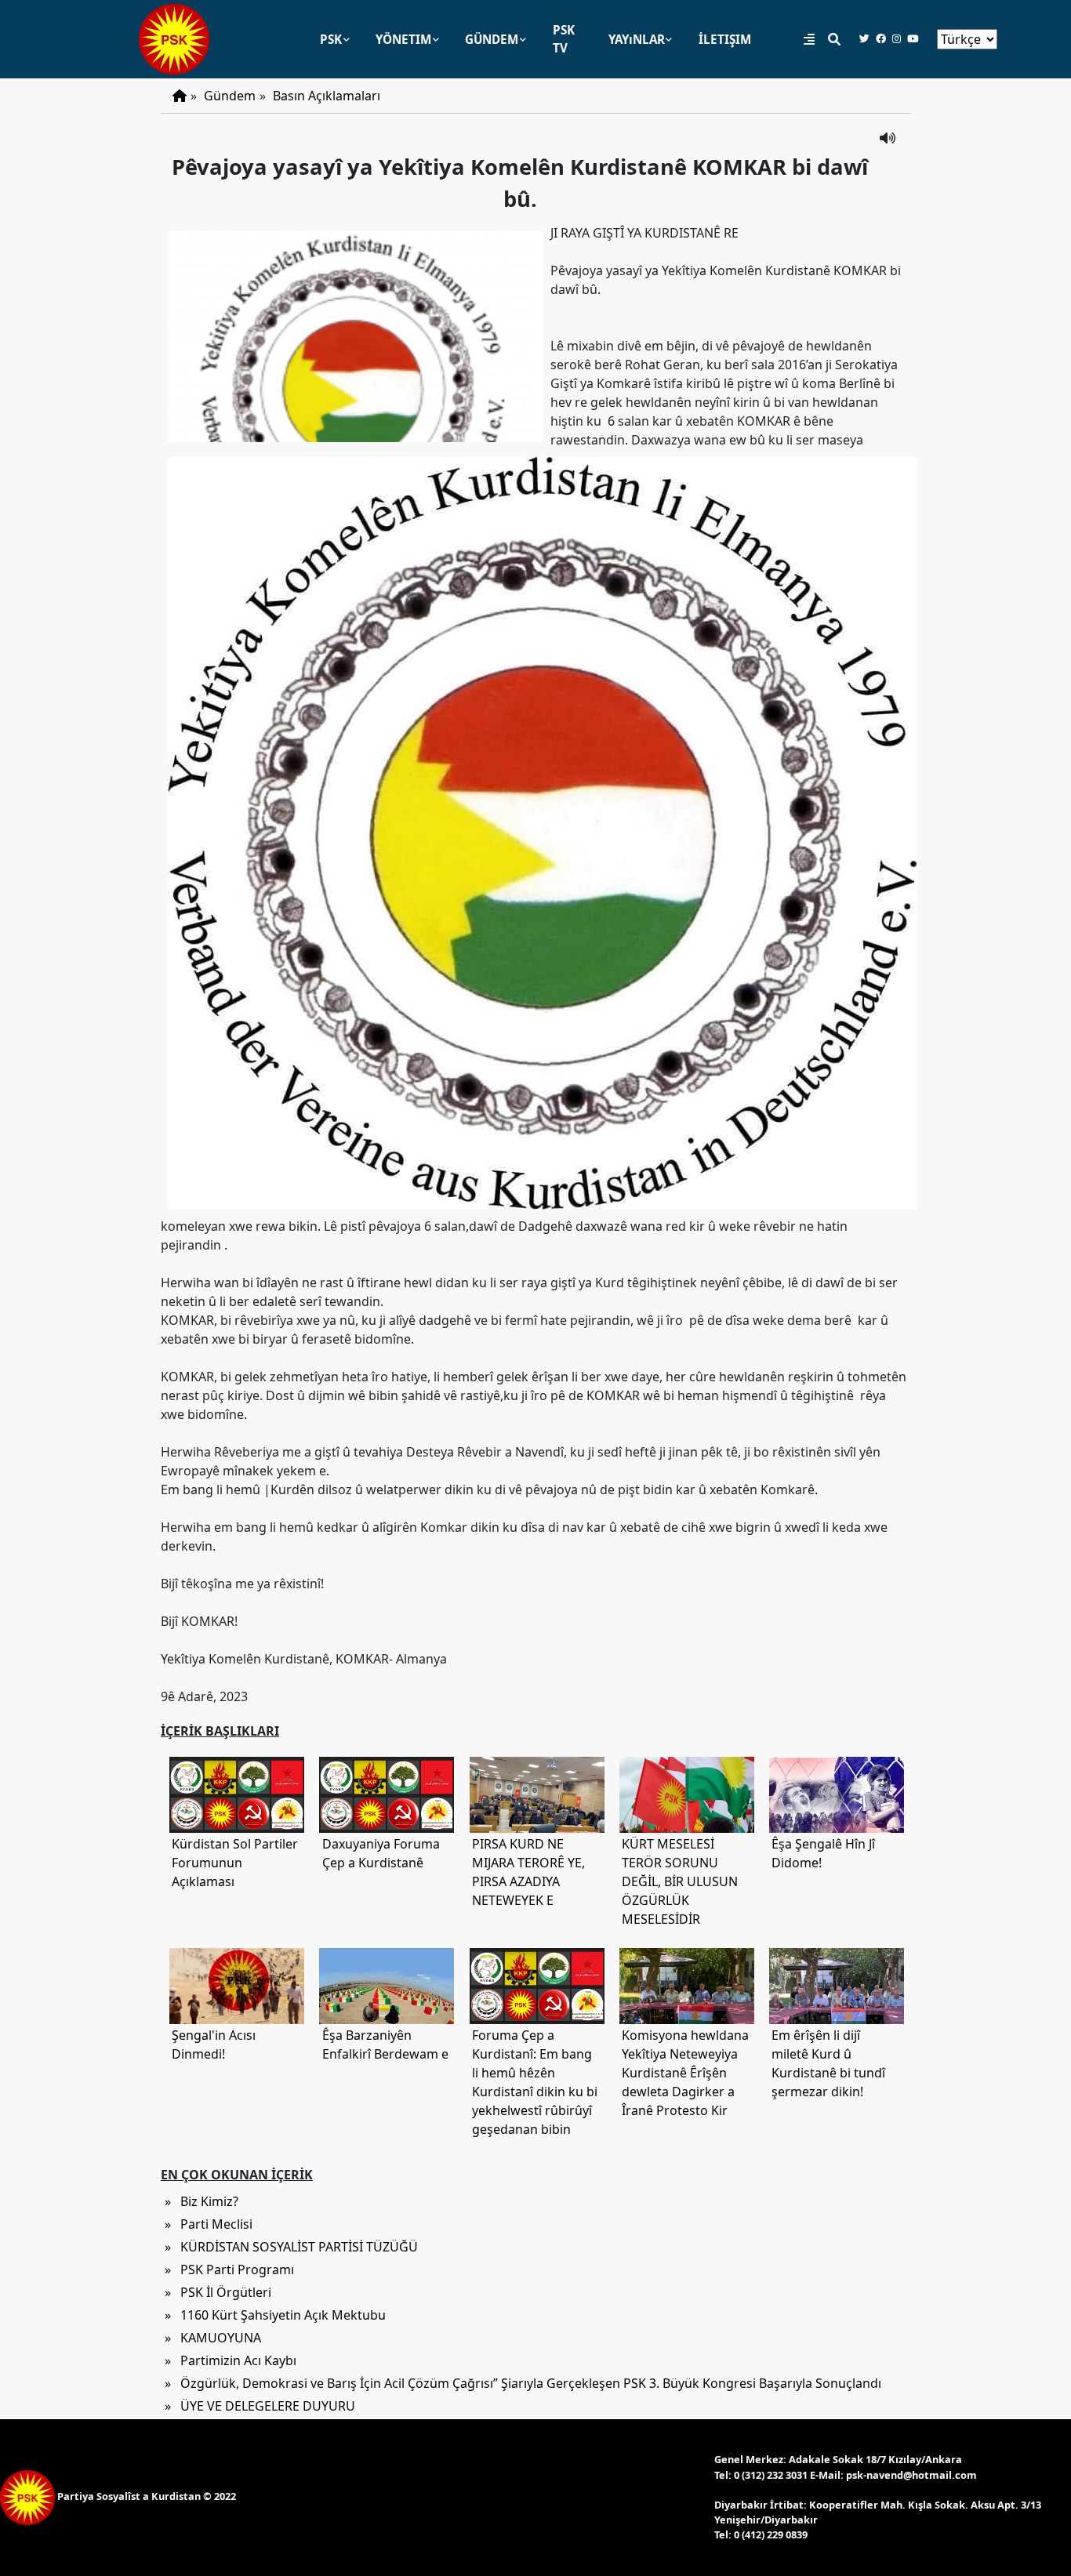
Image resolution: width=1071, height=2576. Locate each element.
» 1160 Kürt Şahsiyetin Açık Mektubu (275, 2315)
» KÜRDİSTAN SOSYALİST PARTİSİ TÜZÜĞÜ (291, 2247)
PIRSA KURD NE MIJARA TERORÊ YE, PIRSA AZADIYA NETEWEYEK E (528, 1872)
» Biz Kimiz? (201, 2201)
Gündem (230, 96)
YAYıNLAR (637, 39)
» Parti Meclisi (209, 2224)
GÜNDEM (492, 39)
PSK (331, 39)
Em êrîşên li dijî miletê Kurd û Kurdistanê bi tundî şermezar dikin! (828, 2063)
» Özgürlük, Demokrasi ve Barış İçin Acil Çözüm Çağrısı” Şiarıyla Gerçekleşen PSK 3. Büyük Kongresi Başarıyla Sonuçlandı (523, 2383)
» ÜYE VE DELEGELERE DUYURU (260, 2406)
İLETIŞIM (725, 39)
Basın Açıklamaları (327, 96)
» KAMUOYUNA (213, 2338)
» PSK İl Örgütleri (218, 2292)
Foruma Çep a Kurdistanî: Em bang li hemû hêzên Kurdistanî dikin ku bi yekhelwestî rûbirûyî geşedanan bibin (535, 2082)
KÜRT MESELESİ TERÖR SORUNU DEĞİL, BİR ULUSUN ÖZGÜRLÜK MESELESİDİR (680, 1881)
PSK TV (564, 39)
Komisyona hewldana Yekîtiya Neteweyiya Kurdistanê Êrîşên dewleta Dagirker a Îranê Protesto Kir (685, 2073)
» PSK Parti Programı (229, 2269)
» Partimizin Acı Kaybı (231, 2360)
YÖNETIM (403, 39)
